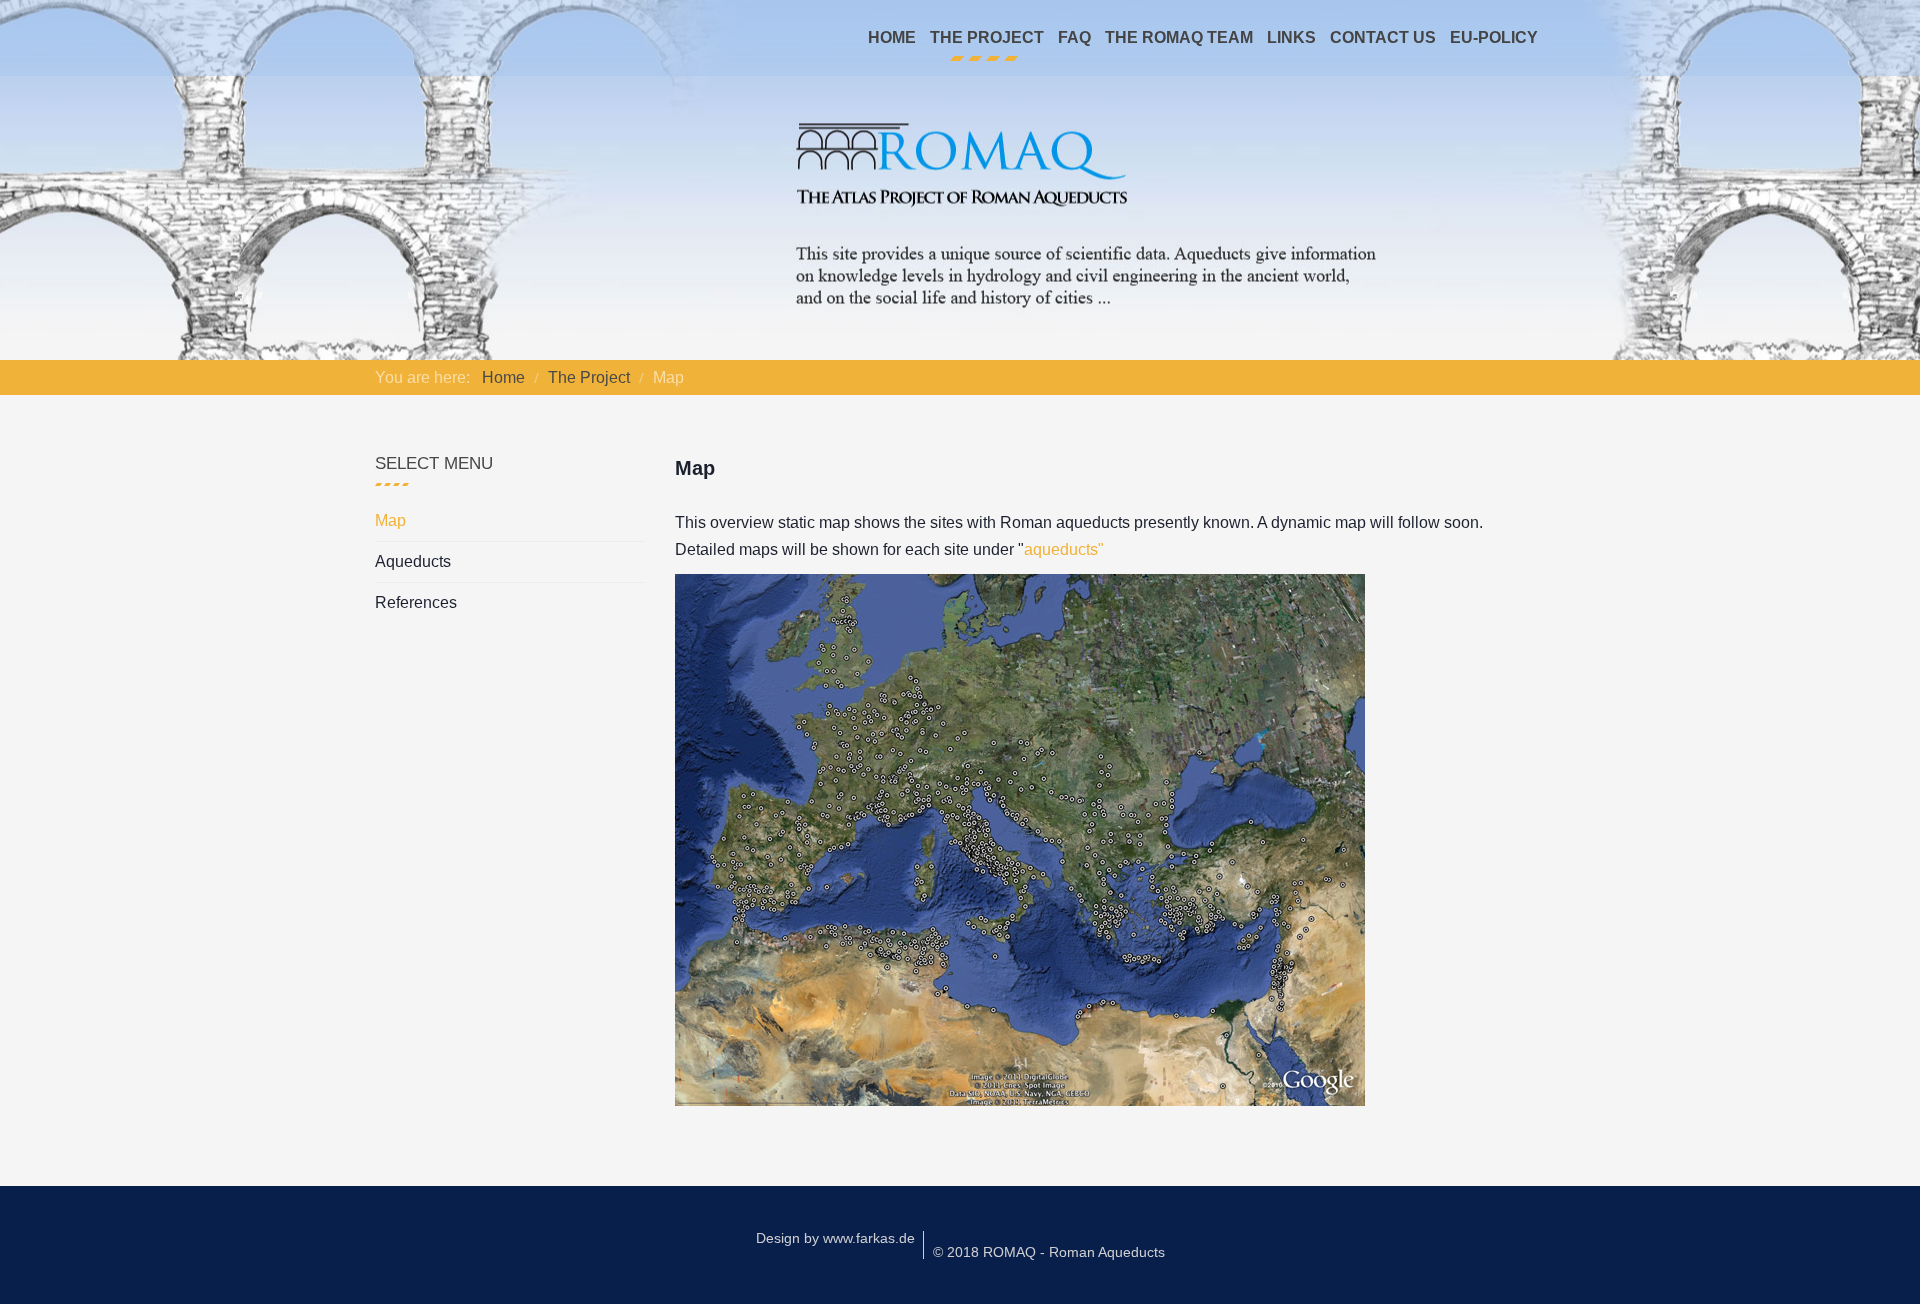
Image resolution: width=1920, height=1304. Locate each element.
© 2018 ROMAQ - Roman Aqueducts (1049, 1252)
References (416, 602)
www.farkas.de (869, 1238)
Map (390, 520)
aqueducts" (1064, 549)
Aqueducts (413, 561)
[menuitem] (892, 38)
